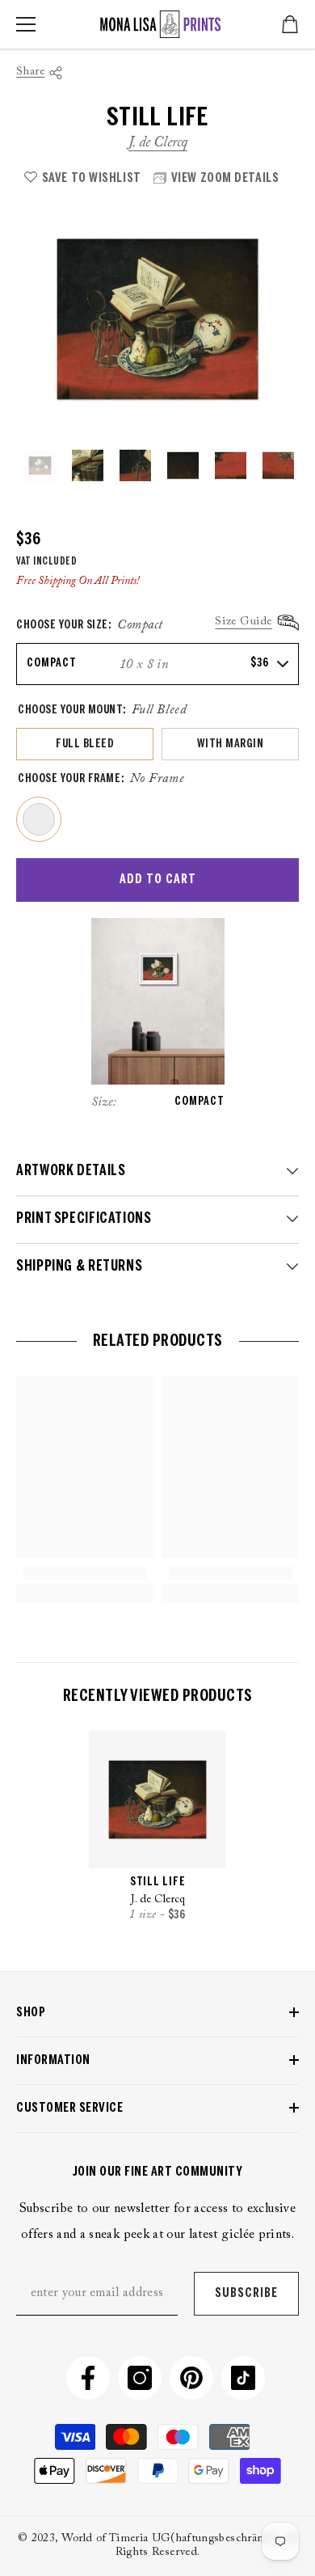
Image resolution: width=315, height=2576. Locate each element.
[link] (85, 1573)
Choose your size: (90, 625)
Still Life (158, 1882)
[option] (157, 319)
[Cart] (290, 24)
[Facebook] (88, 2378)
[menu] (26, 24)
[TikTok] (243, 2378)
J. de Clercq (158, 143)
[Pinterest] (191, 2378)
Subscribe (246, 2293)
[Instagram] (140, 2378)
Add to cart (158, 880)
